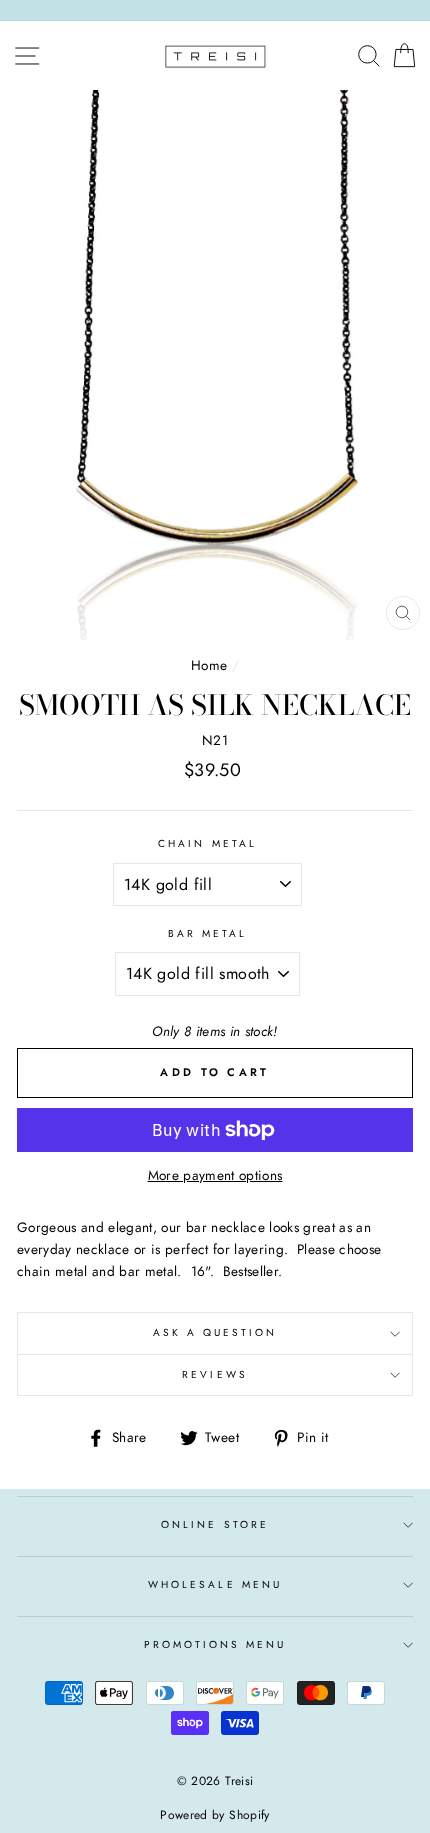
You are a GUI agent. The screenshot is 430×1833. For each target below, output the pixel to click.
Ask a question (215, 1332)
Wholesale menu (215, 1584)
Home (209, 665)
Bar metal (208, 933)
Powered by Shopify (214, 1815)
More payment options (215, 1175)
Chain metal (207, 843)
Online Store (215, 1524)
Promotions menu (215, 1644)
